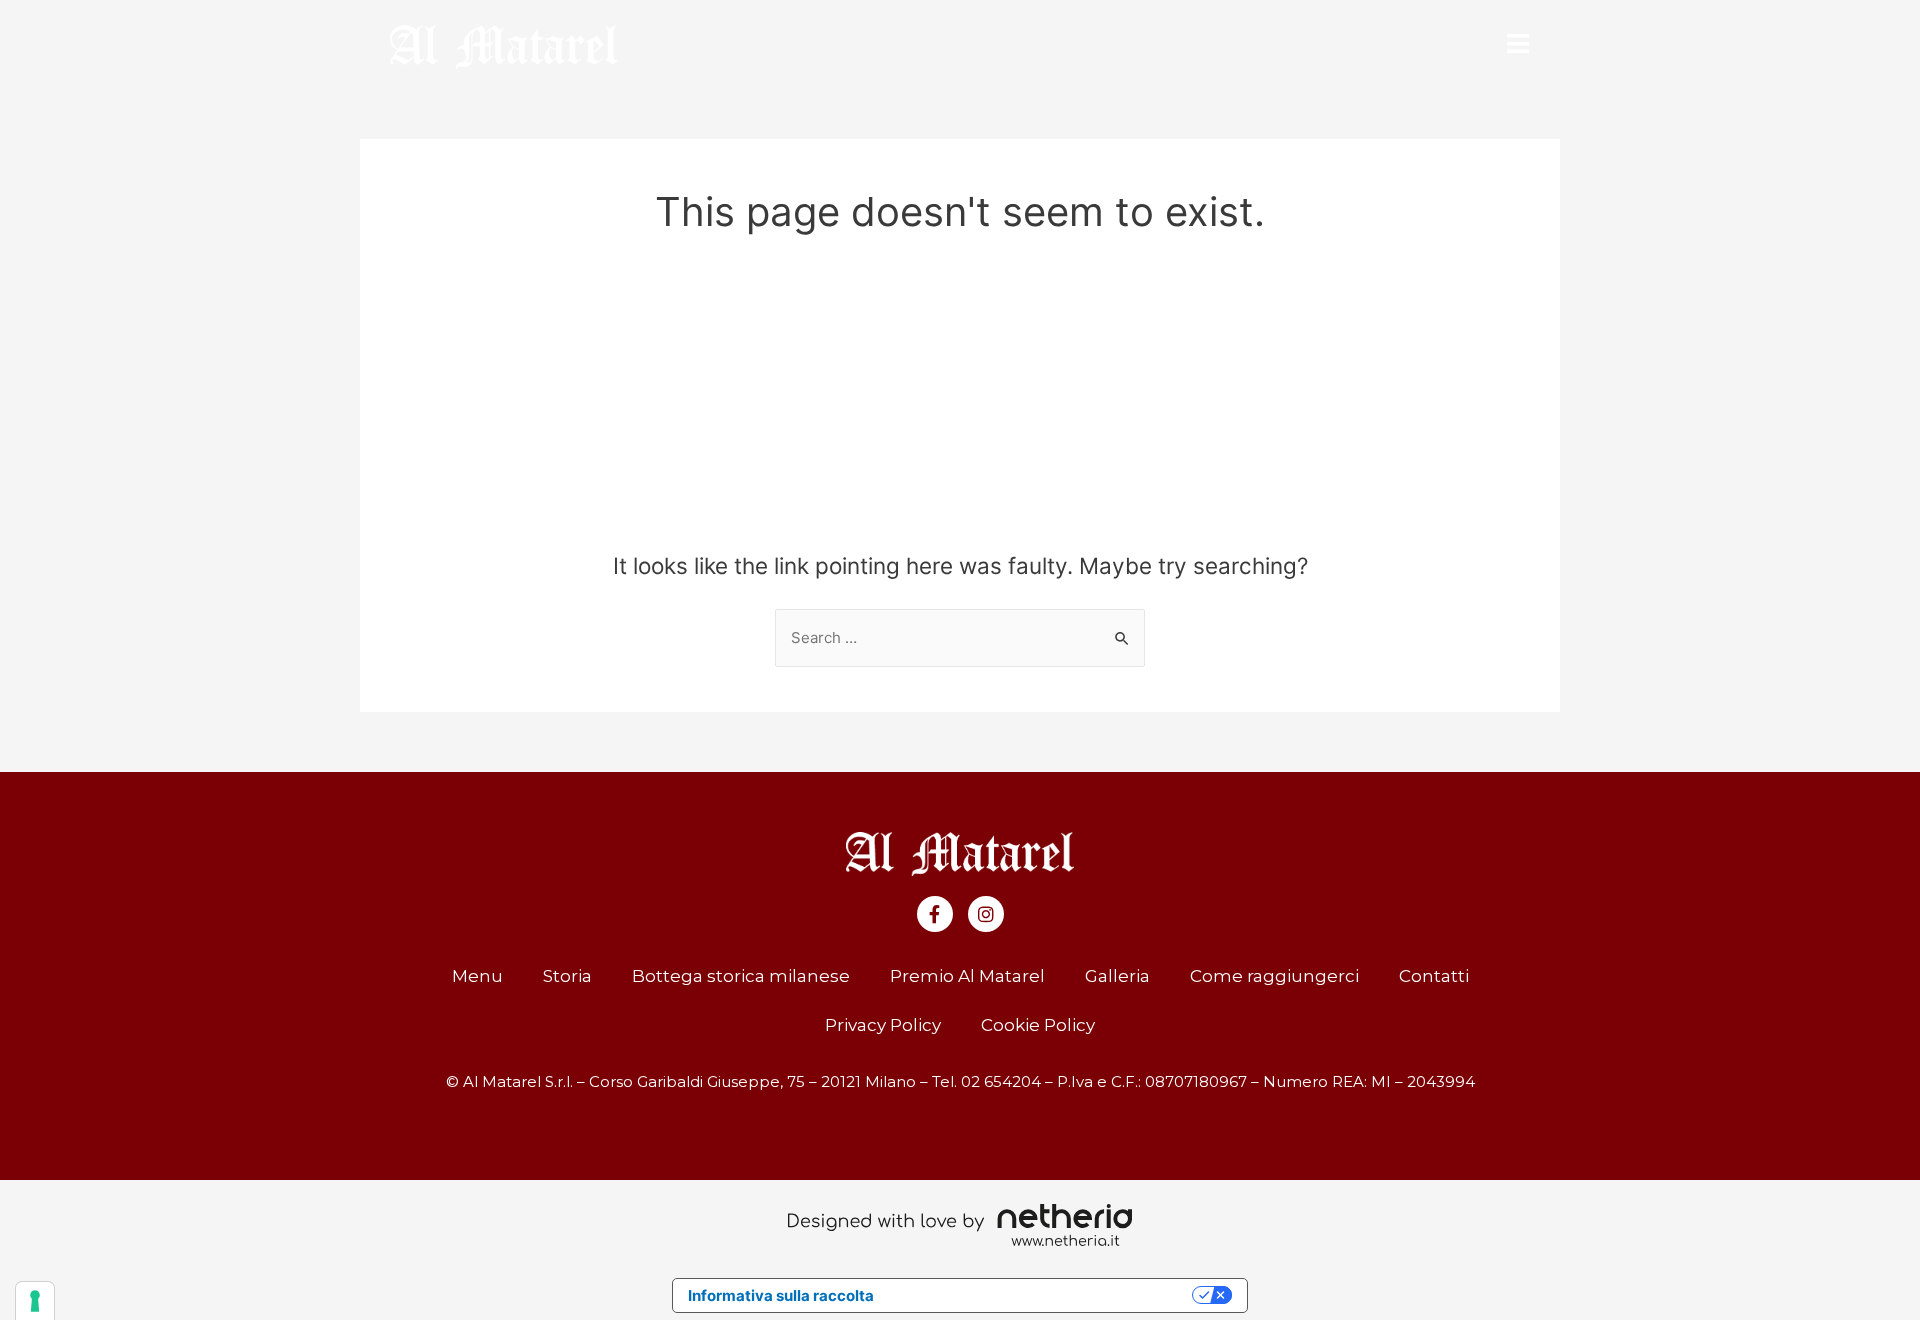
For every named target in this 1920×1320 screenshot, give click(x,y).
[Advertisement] (960, 402)
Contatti (1434, 976)
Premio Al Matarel (967, 976)
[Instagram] (986, 914)
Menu (477, 976)
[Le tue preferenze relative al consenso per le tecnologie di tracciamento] (35, 1301)
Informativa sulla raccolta (781, 1295)
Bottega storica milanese (741, 976)
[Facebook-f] (935, 914)
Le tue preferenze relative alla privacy (1042, 1295)
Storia (567, 976)
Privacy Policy (883, 1025)
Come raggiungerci (1274, 976)
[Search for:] (960, 637)
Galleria (1117, 976)
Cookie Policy (1038, 1025)
